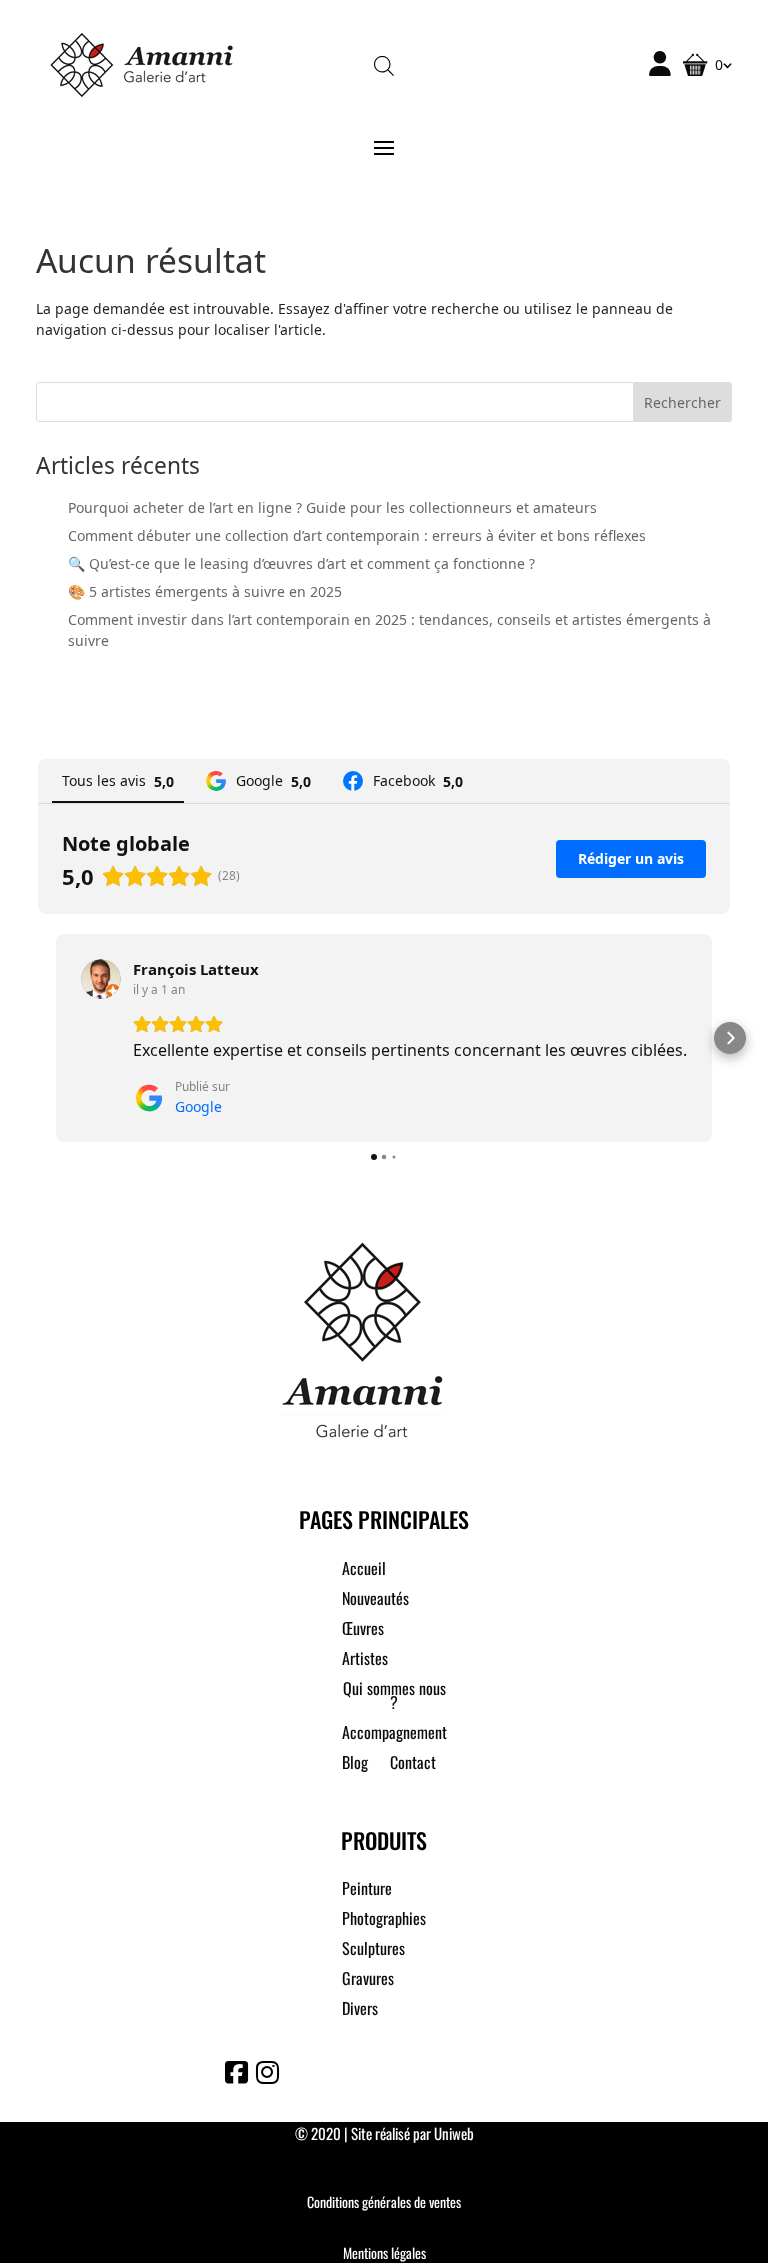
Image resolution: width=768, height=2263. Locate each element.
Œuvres (363, 1630)
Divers (360, 2010)
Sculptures (373, 1950)
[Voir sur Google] (101, 979)
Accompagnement (394, 1734)
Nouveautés (375, 1600)
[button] (38, 1038)
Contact (413, 1764)
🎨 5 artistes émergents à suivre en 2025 (205, 591)
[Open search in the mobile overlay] (384, 64)
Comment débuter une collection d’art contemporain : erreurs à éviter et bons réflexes (357, 535)
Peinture (367, 1890)
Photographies (384, 1920)
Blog (355, 1764)
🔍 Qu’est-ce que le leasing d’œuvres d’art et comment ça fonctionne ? (301, 563)
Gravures (368, 1980)
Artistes (365, 1660)
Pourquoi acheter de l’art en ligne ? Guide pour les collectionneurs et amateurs (332, 507)
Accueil (364, 1570)
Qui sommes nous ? (394, 1697)
